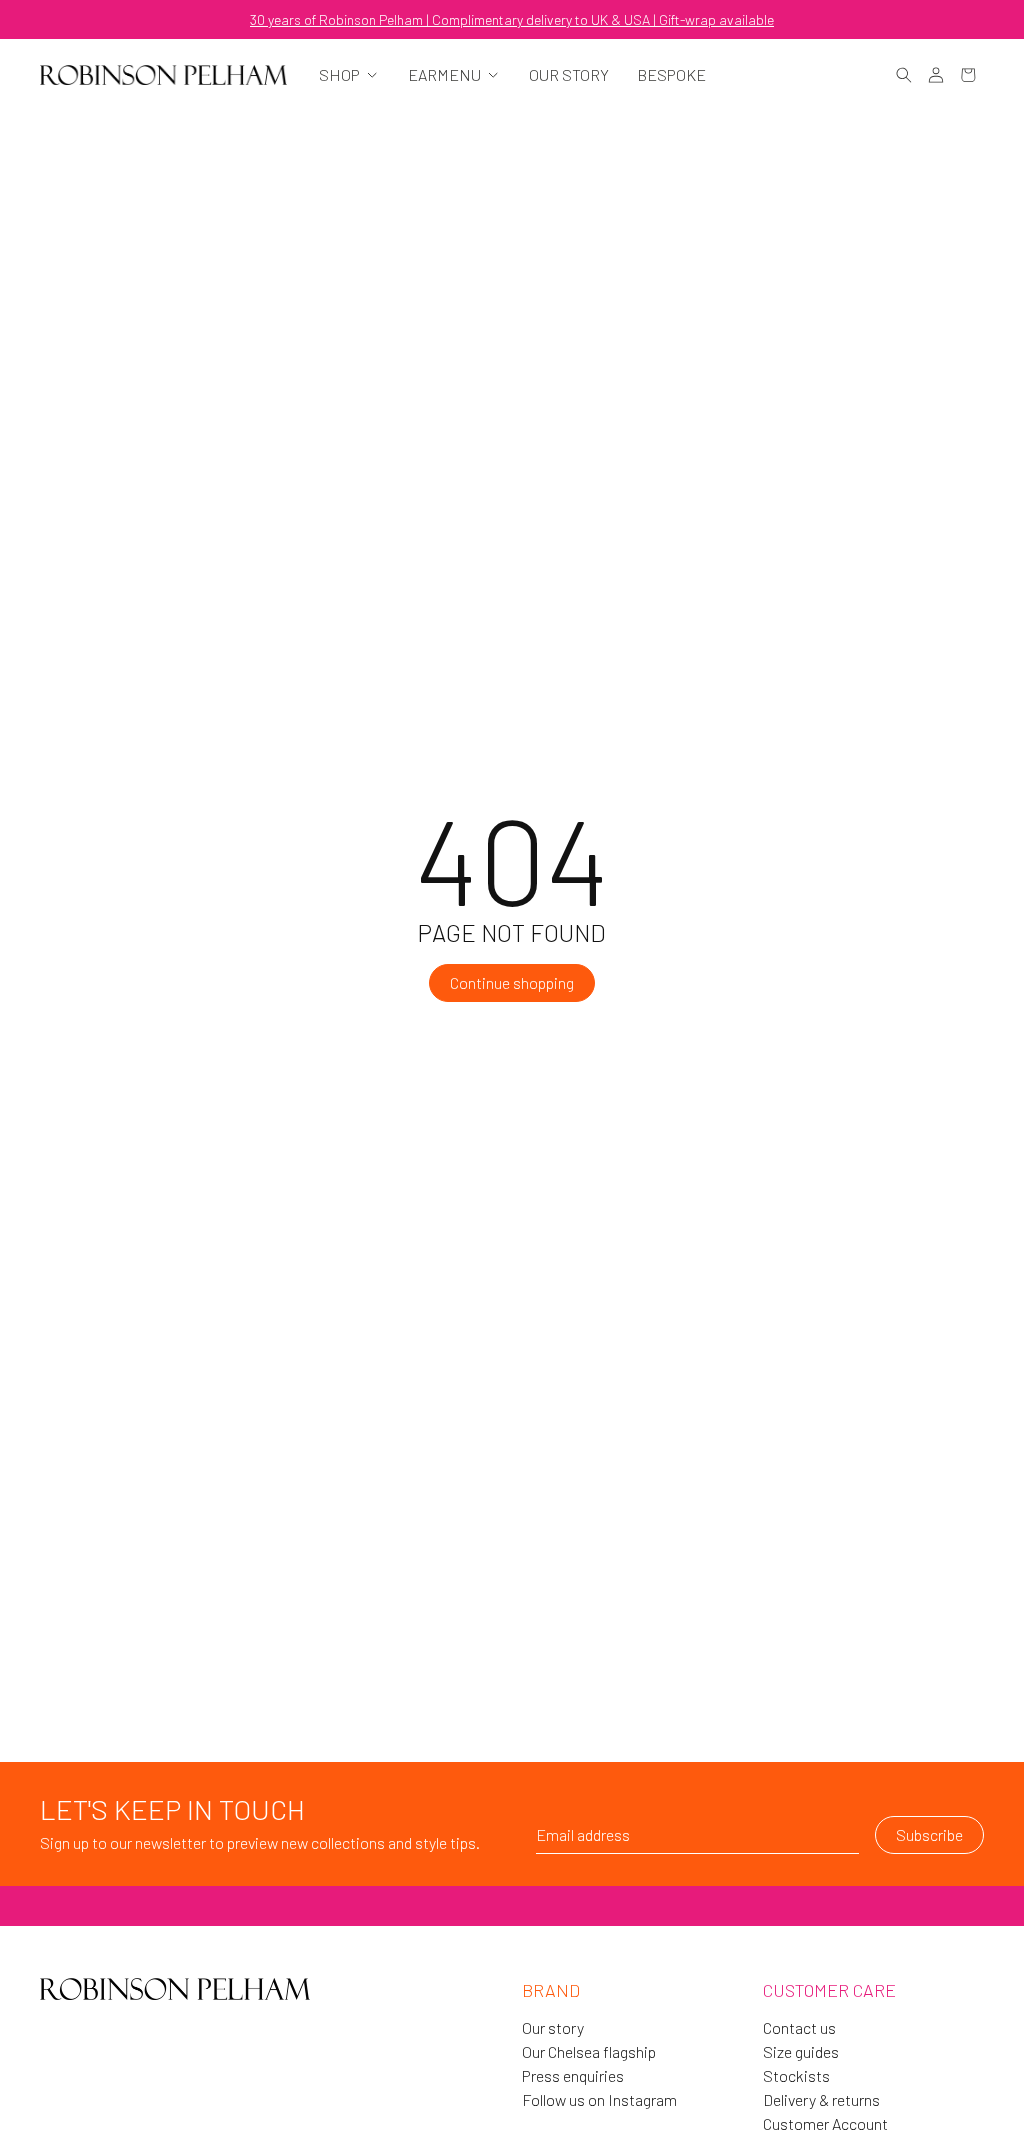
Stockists (796, 2076)
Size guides (801, 2052)
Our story (553, 2028)
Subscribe (929, 1834)
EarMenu (444, 75)
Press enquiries (573, 2076)
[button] (904, 75)
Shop (339, 75)
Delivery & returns (821, 2100)
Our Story (569, 75)
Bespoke (671, 75)
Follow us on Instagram (599, 2100)
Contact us (799, 2028)
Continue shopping (512, 982)
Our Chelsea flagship (589, 2052)
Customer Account (825, 2124)
